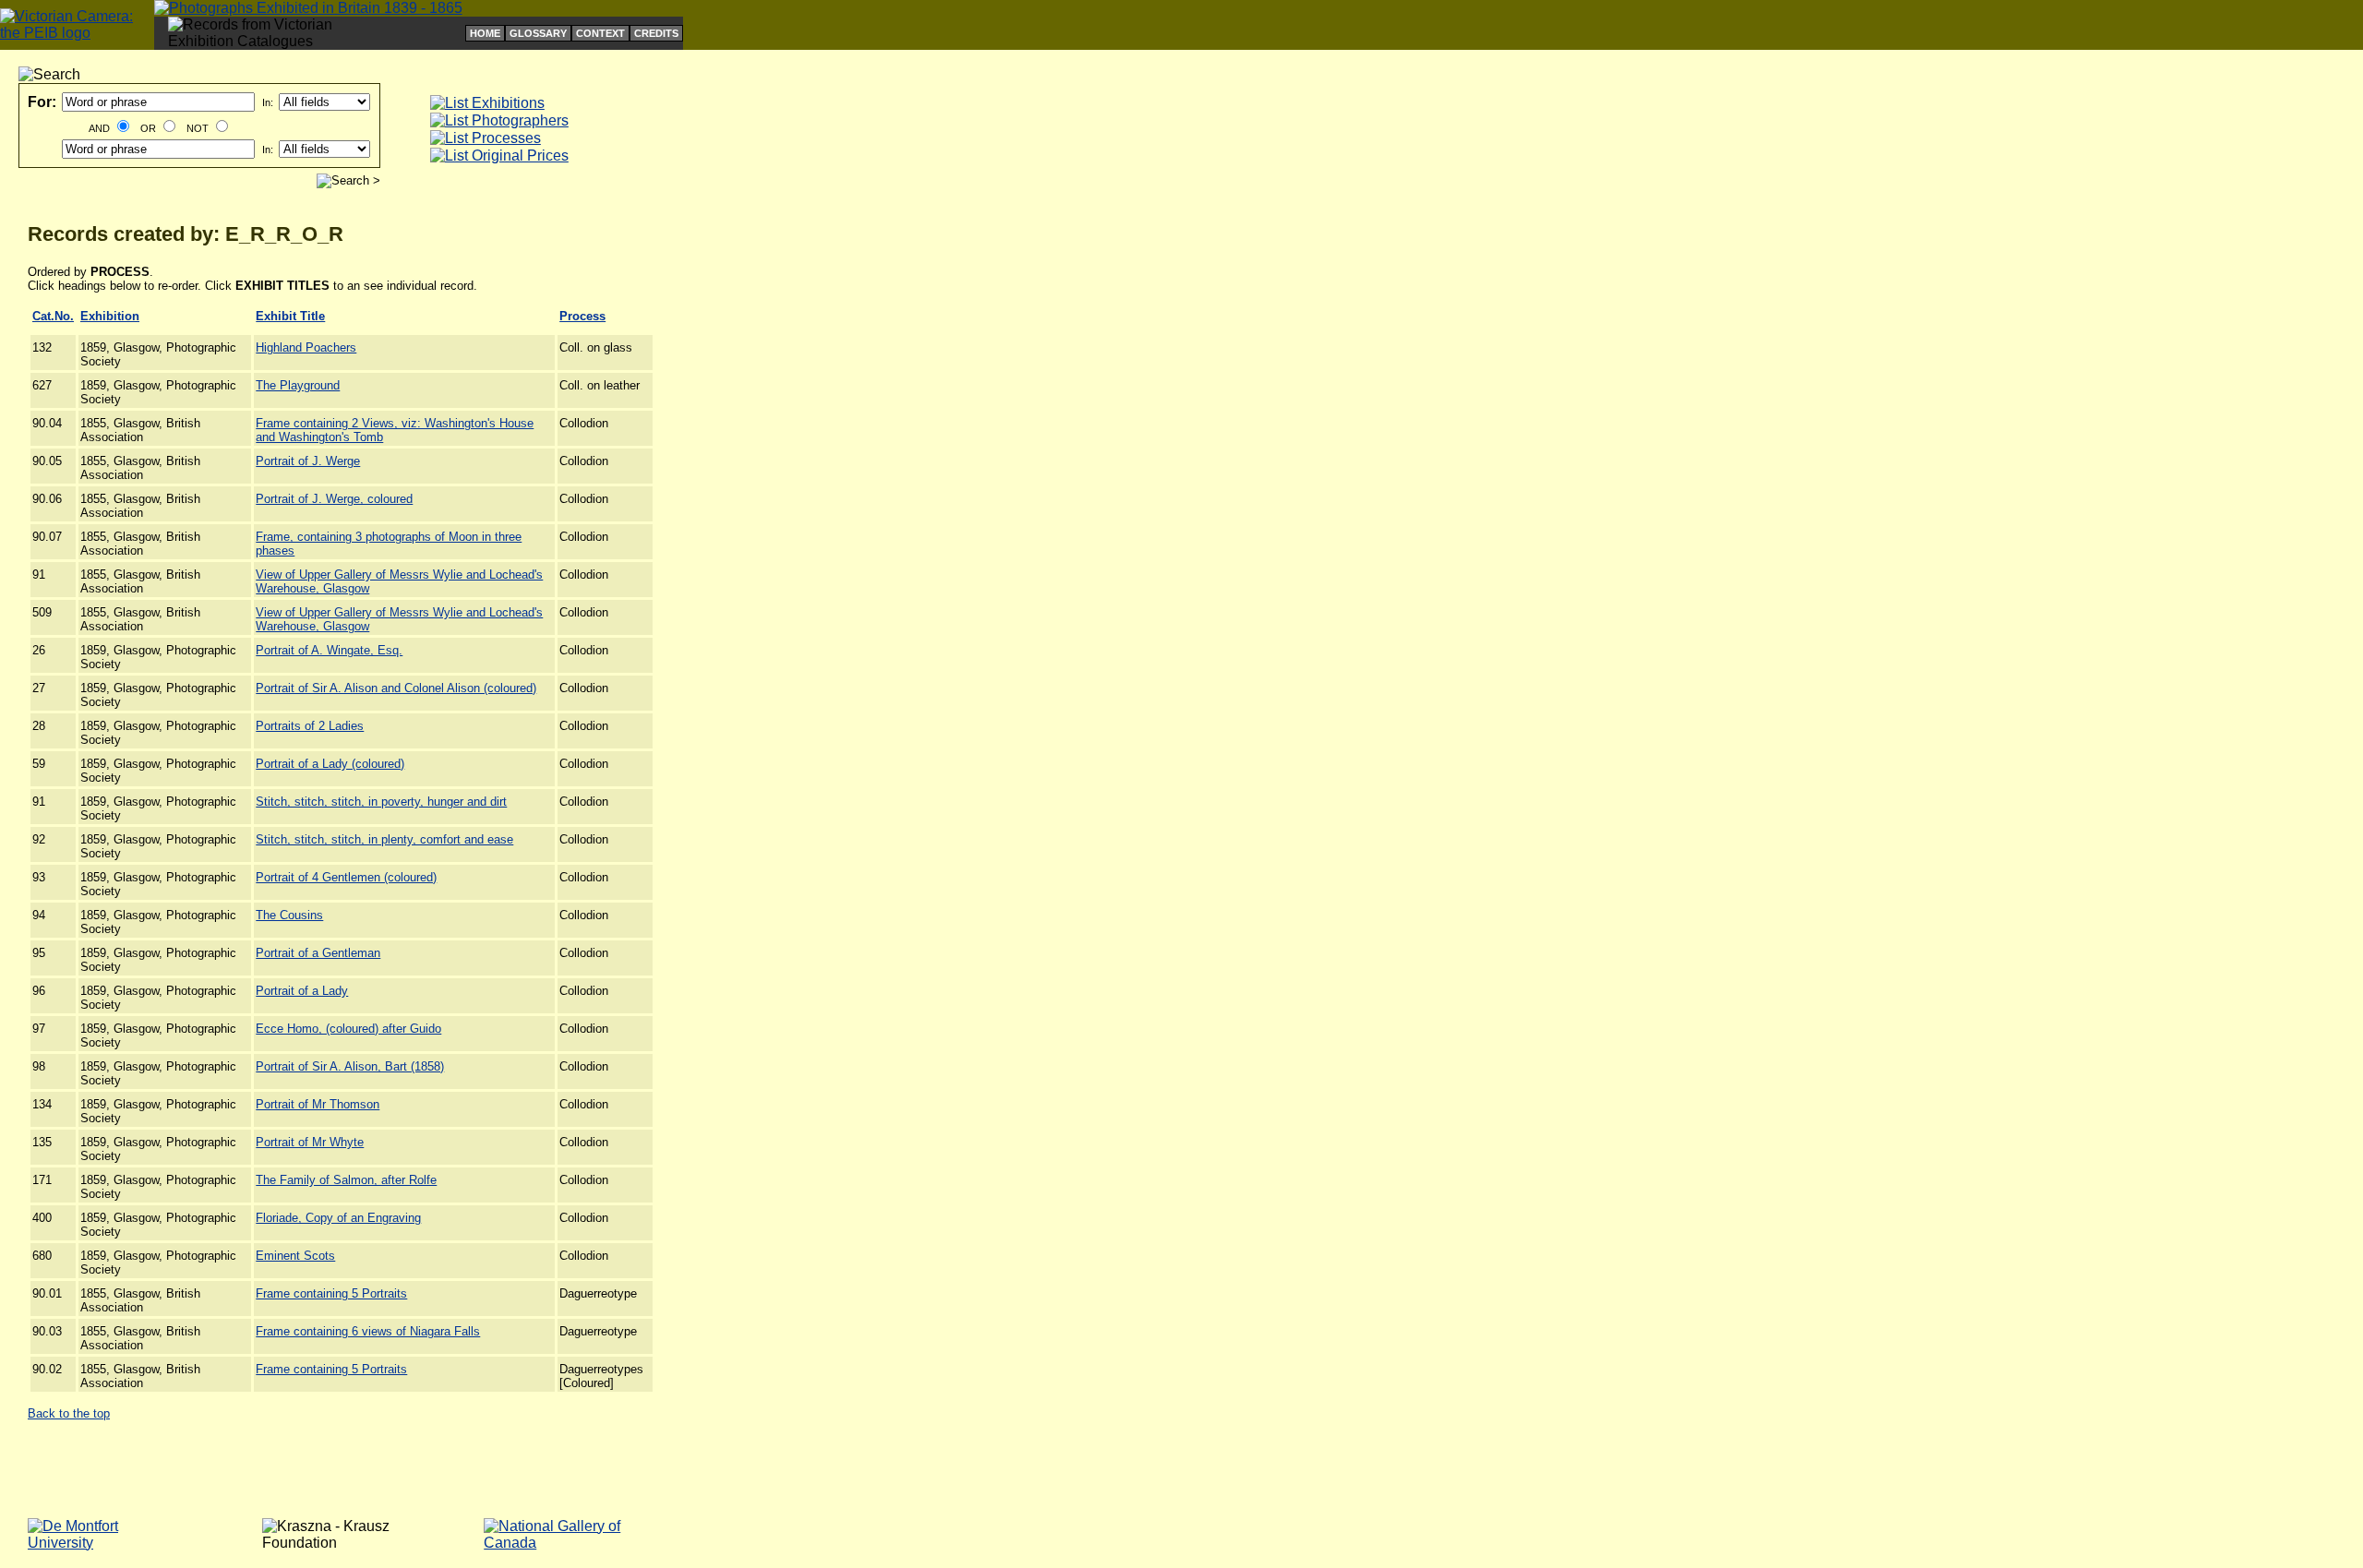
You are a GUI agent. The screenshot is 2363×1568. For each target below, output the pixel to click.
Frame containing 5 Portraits (331, 1293)
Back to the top (69, 1413)
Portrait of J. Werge (308, 461)
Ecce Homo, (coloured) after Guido (348, 1029)
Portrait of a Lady (302, 991)
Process (582, 316)
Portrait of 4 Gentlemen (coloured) (346, 877)
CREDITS (656, 33)
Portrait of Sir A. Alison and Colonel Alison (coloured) (396, 688)
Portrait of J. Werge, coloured (334, 499)
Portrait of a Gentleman (318, 953)
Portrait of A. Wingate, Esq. (329, 650)
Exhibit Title (290, 316)
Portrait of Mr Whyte (310, 1142)
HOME (485, 33)
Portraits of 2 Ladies (310, 726)
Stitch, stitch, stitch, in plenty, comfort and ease (384, 839)
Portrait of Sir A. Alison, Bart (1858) (350, 1066)
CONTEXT (600, 33)
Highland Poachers (306, 347)
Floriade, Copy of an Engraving (338, 1218)
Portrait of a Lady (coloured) (330, 764)
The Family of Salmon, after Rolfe (346, 1180)
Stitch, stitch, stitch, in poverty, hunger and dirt (381, 802)
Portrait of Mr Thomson (318, 1104)
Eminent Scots (295, 1256)
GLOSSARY (538, 33)
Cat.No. (53, 316)
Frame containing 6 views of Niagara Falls (368, 1331)
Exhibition (110, 316)
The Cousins (289, 915)
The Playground (298, 385)
